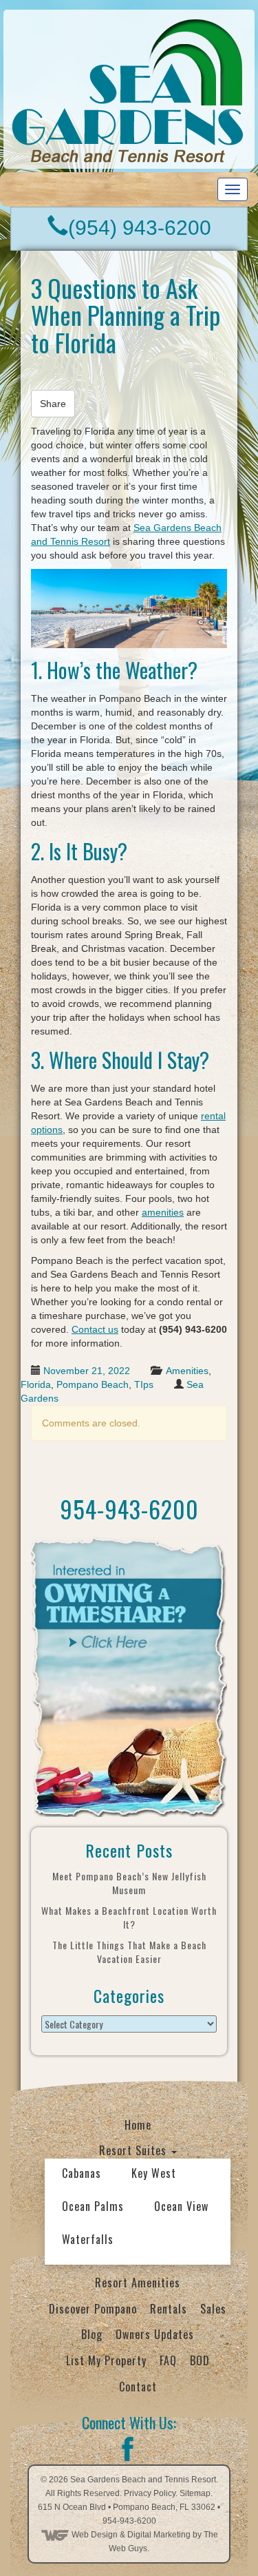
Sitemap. (196, 2493)
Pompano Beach (93, 1384)
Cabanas (82, 2173)
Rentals (169, 2309)
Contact (138, 2387)
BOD (200, 2360)
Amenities (187, 1371)
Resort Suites (135, 2150)
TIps (144, 1384)
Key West (154, 2173)
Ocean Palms (93, 2206)
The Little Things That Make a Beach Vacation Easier (129, 1952)
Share (53, 404)
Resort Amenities (138, 2283)
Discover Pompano (93, 2309)
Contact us (95, 1329)
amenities (163, 1212)
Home (138, 2125)
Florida (36, 1384)
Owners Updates (155, 2334)
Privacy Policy (150, 2493)
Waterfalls (88, 2239)
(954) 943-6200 (140, 228)
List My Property (106, 2360)
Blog (92, 2334)
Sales (213, 2309)
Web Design (95, 2535)
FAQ (168, 2360)
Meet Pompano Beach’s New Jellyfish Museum (129, 1883)
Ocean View (181, 2206)
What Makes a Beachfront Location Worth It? (129, 1917)
